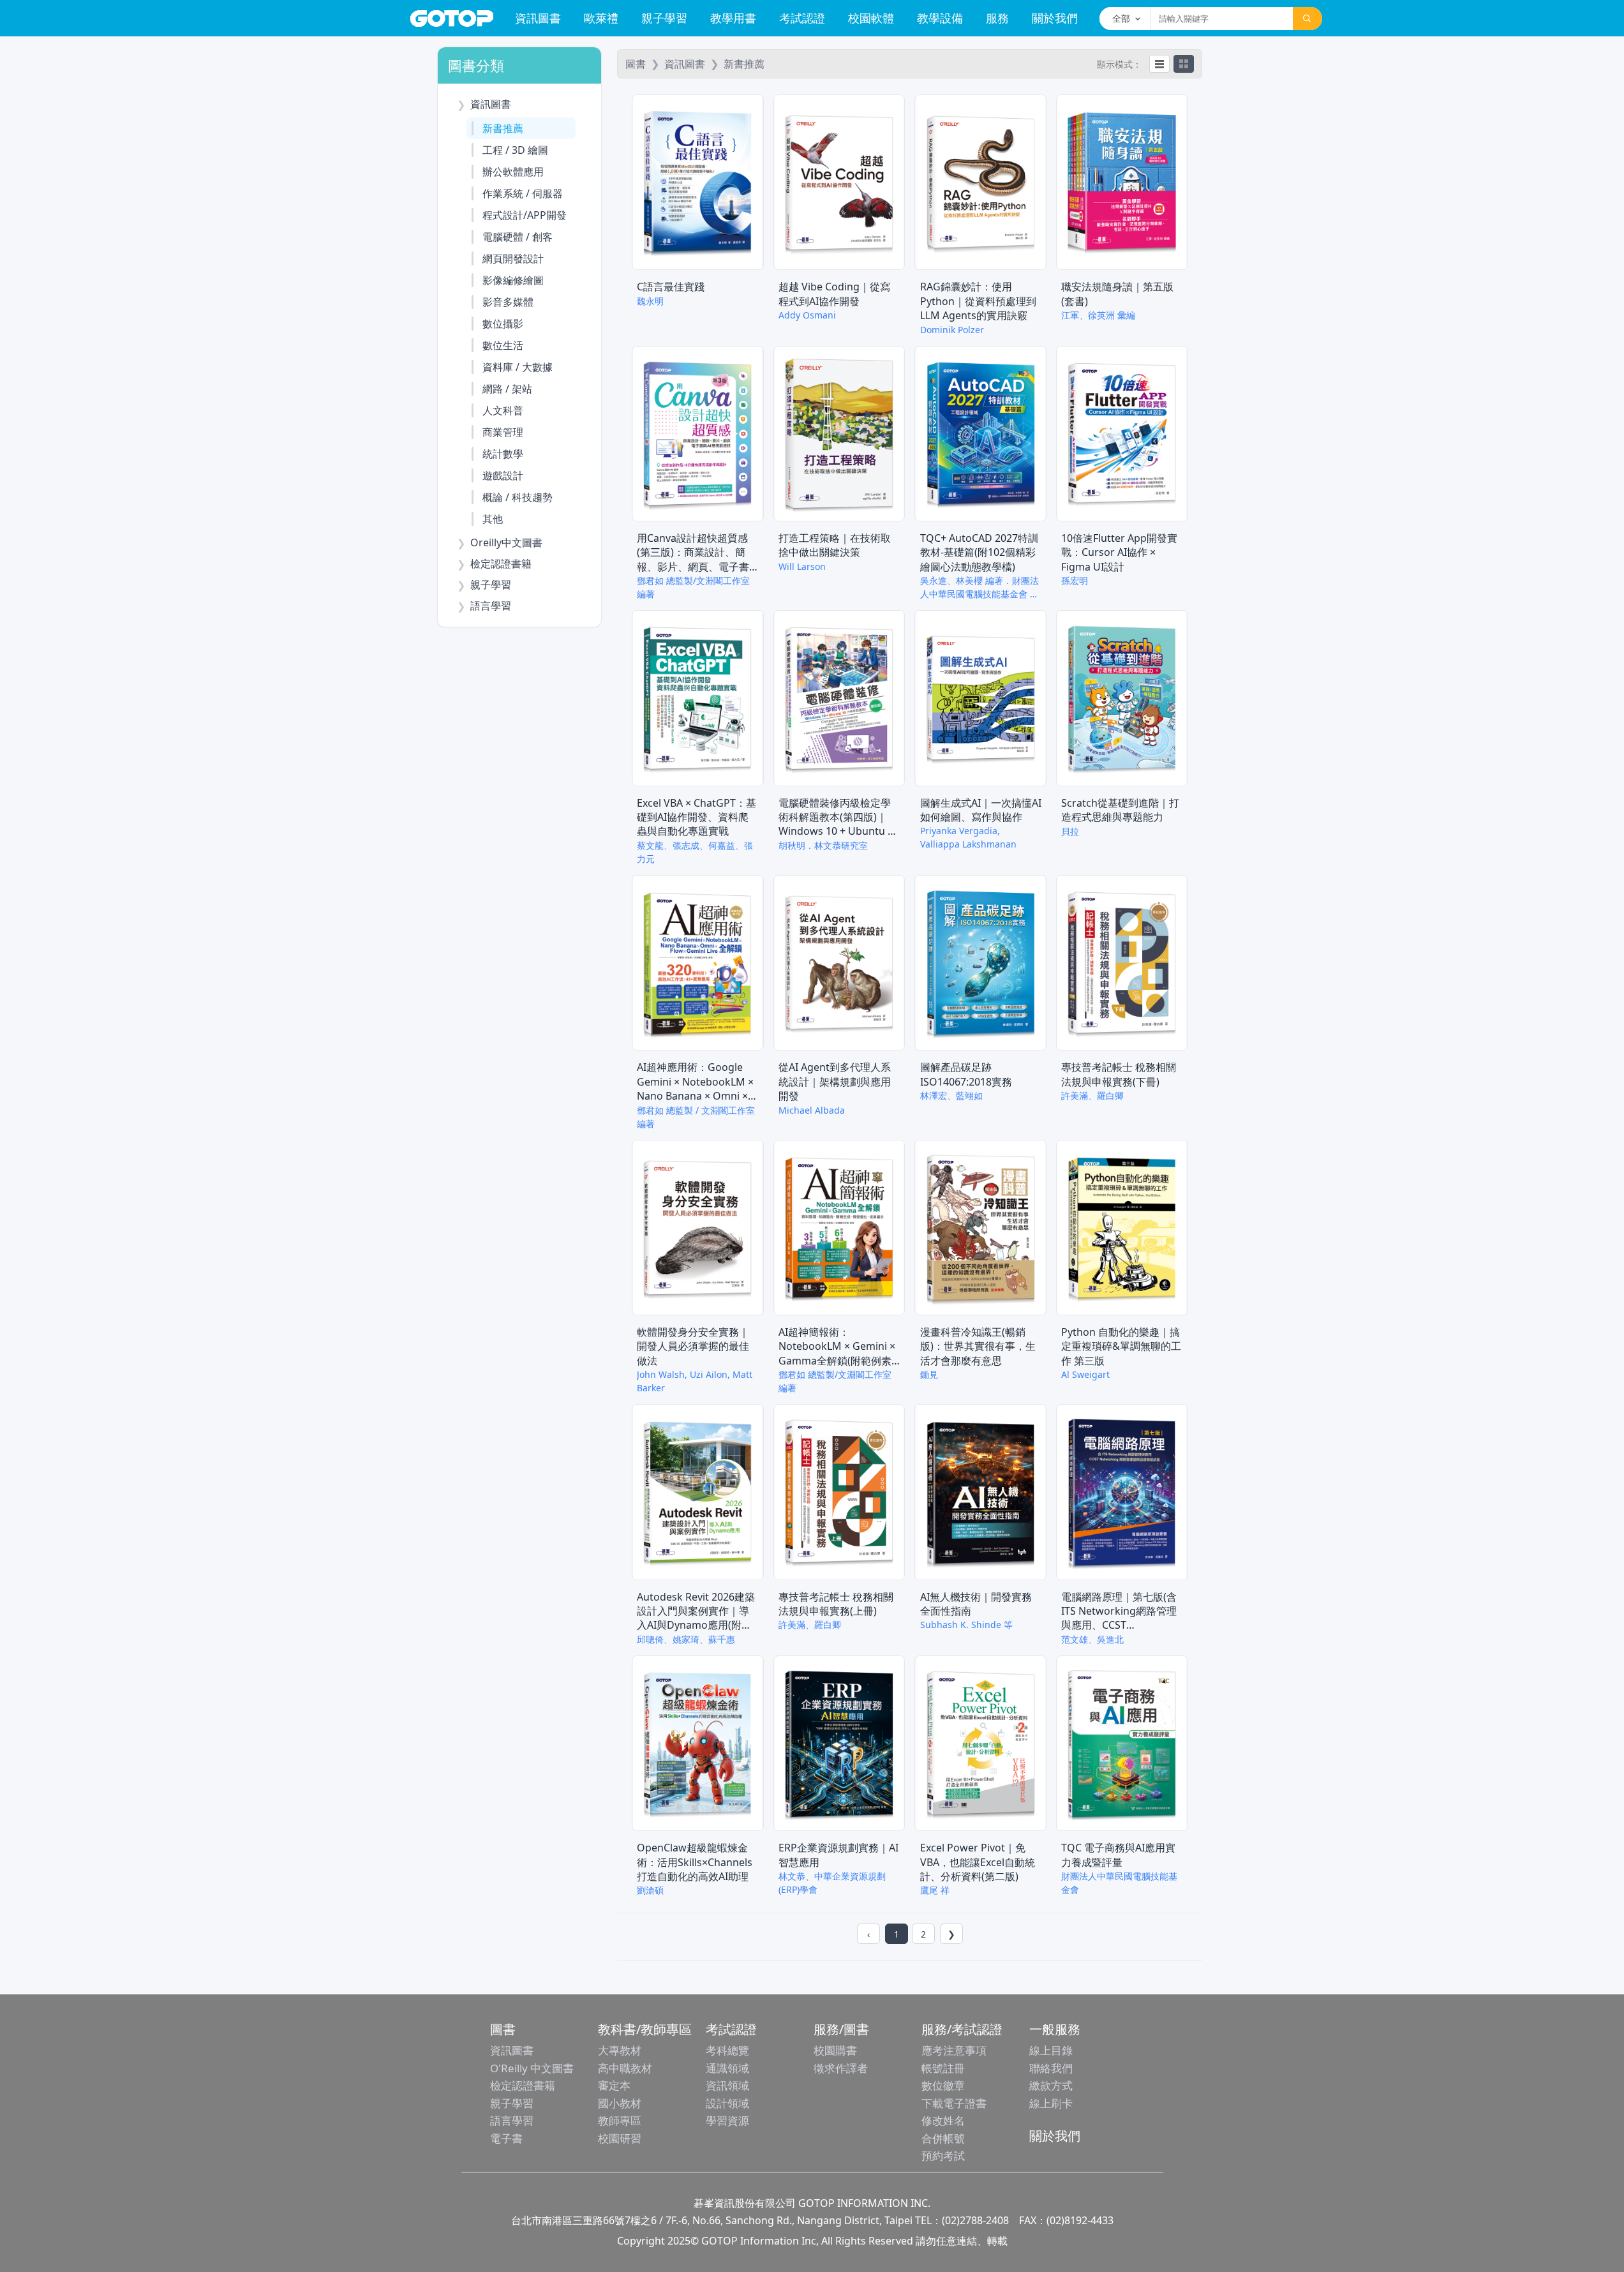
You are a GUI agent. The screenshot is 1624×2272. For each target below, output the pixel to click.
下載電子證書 (954, 2103)
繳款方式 (1051, 2085)
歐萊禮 (601, 18)
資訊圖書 (538, 18)
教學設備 (940, 18)
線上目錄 (1051, 2050)
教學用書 (733, 18)
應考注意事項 (954, 2050)
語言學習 (512, 2120)
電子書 (506, 2138)
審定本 (614, 2085)
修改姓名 (943, 2120)
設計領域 (727, 2103)
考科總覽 (727, 2050)
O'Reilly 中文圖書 (532, 2068)
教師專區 (620, 2120)
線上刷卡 (1051, 2103)
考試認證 (802, 18)
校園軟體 (871, 18)
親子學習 (664, 18)
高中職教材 (625, 2068)
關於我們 (1055, 18)
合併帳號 (943, 2138)
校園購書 (835, 2050)
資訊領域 (727, 2085)
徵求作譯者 (841, 2068)
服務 (997, 18)
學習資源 (727, 2120)
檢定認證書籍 (523, 2085)
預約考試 (943, 2156)
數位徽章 (943, 2085)
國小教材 (620, 2103)
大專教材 (620, 2050)
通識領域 (727, 2068)
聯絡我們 (1051, 2068)
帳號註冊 (943, 2068)
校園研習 (620, 2138)
